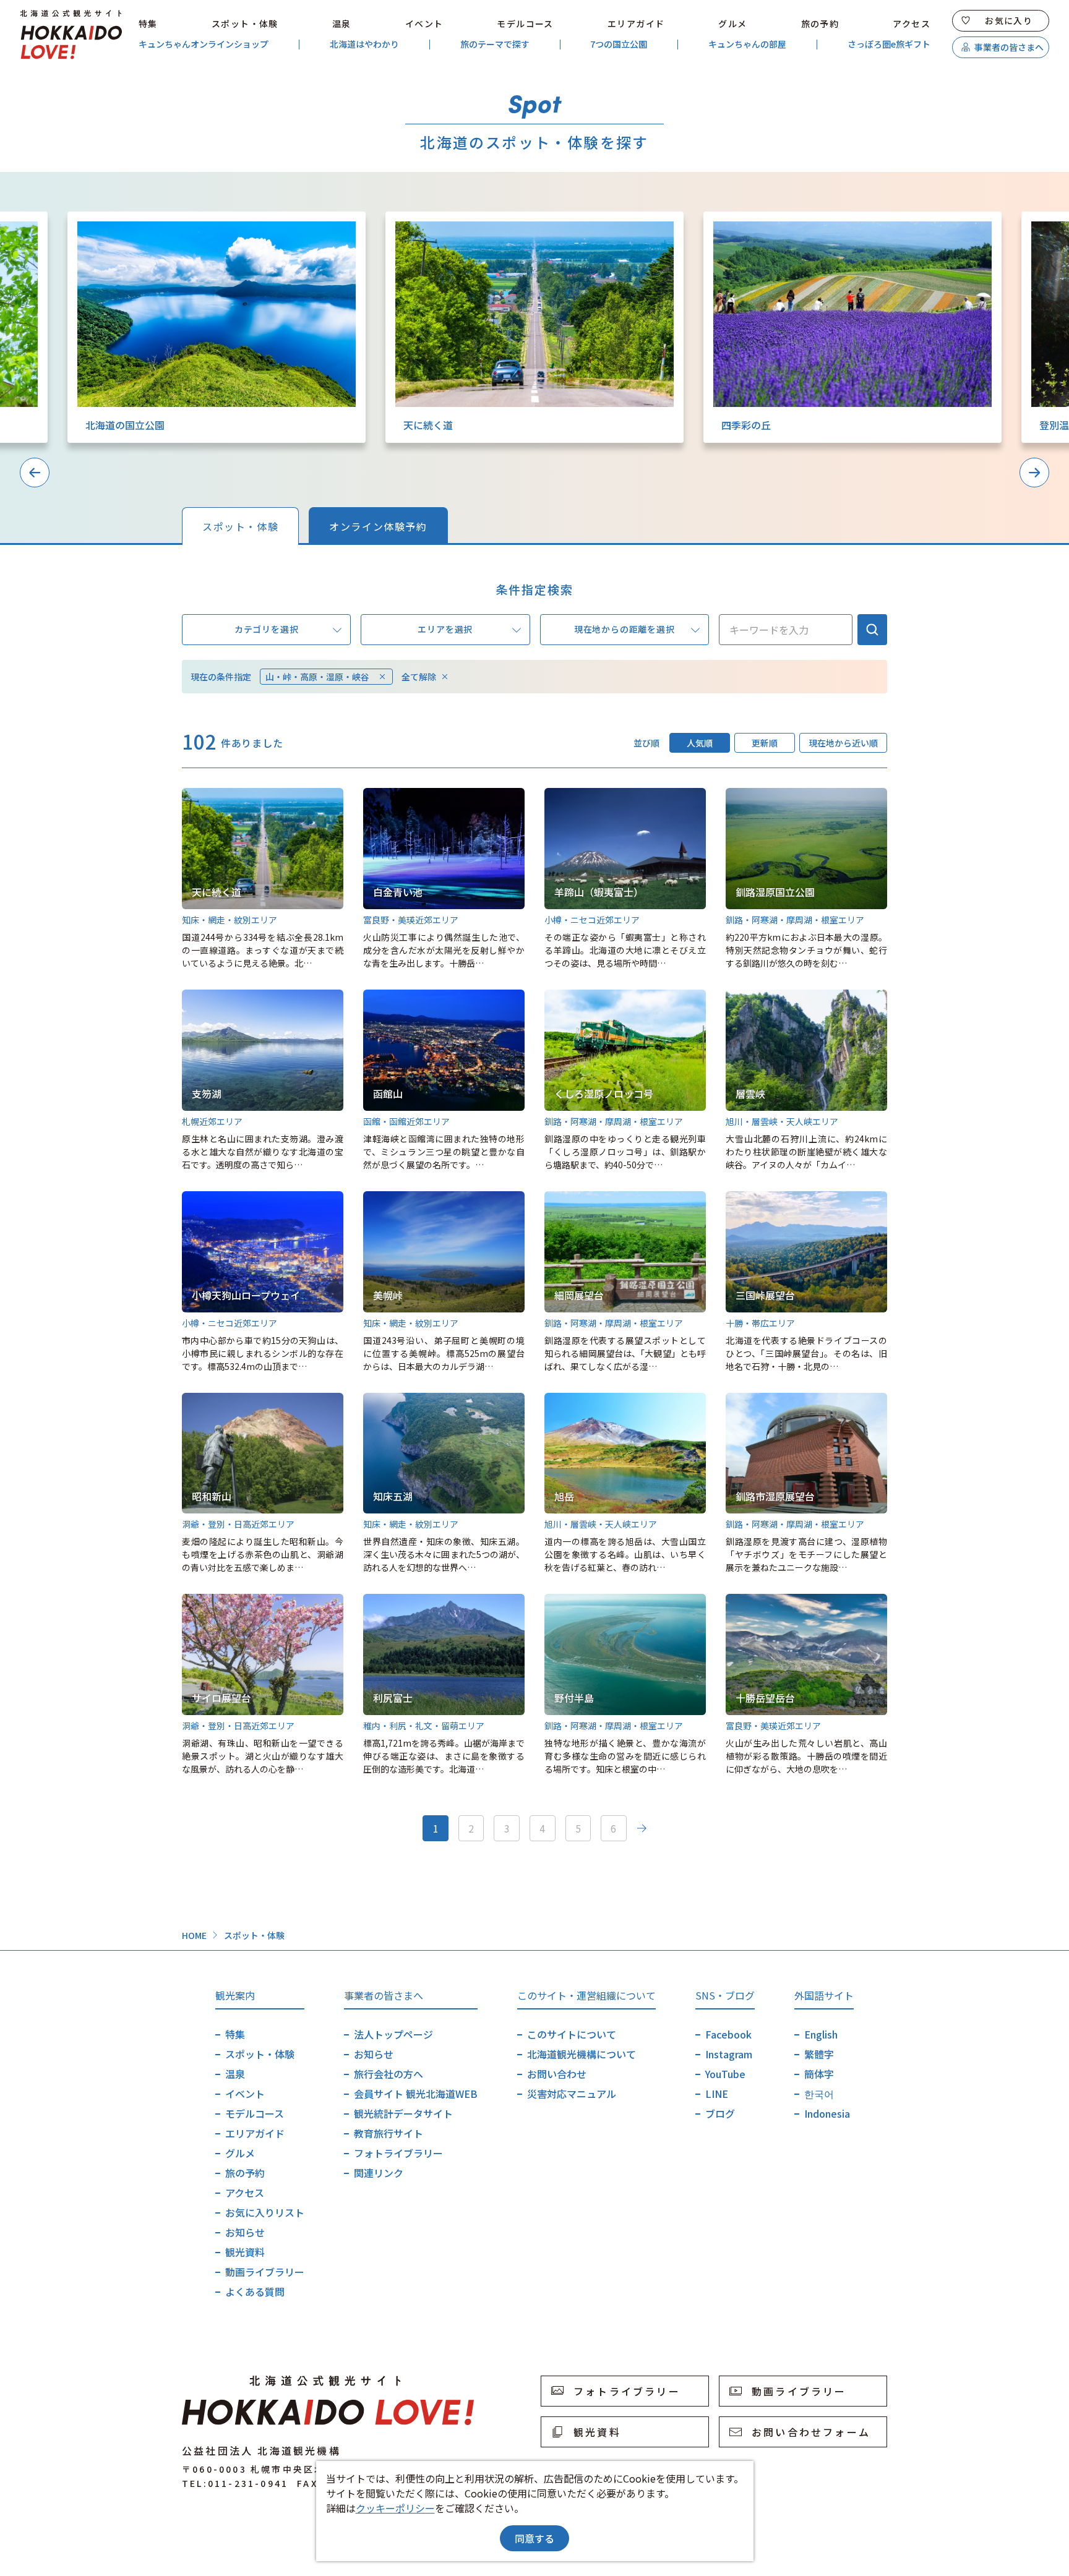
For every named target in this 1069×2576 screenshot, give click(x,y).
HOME (194, 1935)
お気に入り (1009, 20)
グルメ (732, 24)
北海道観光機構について (582, 2054)
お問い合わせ (557, 2074)
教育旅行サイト (389, 2133)
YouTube (725, 2074)
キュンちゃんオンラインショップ (204, 44)
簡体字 (819, 2074)
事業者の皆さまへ (1009, 47)
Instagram (729, 2054)
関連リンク (379, 2173)
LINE (717, 2094)
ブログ (720, 2113)
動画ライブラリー (265, 2272)
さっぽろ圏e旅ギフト (889, 44)
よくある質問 (255, 2291)
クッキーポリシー (395, 2508)
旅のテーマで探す (495, 44)
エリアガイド (636, 24)
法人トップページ (393, 2034)
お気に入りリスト (265, 2212)
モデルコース (525, 24)
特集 (148, 24)
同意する (534, 2538)
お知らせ (245, 2232)
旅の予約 (820, 24)
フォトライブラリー (398, 2153)
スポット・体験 (245, 24)
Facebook (728, 2034)
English (821, 2034)
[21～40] (642, 1828)
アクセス (912, 24)
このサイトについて (572, 2034)
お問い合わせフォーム (811, 2432)
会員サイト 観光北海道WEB (416, 2094)
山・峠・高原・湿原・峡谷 (317, 677)
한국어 (819, 2094)
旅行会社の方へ (389, 2074)
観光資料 (245, 2252)
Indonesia (827, 2113)
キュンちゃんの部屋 (747, 44)
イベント (424, 24)
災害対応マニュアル (572, 2094)
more (80, 218)
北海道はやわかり (364, 44)
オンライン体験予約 (378, 526)
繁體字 (819, 2054)
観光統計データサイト (403, 2113)
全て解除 (419, 677)
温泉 (342, 24)
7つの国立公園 (619, 44)
